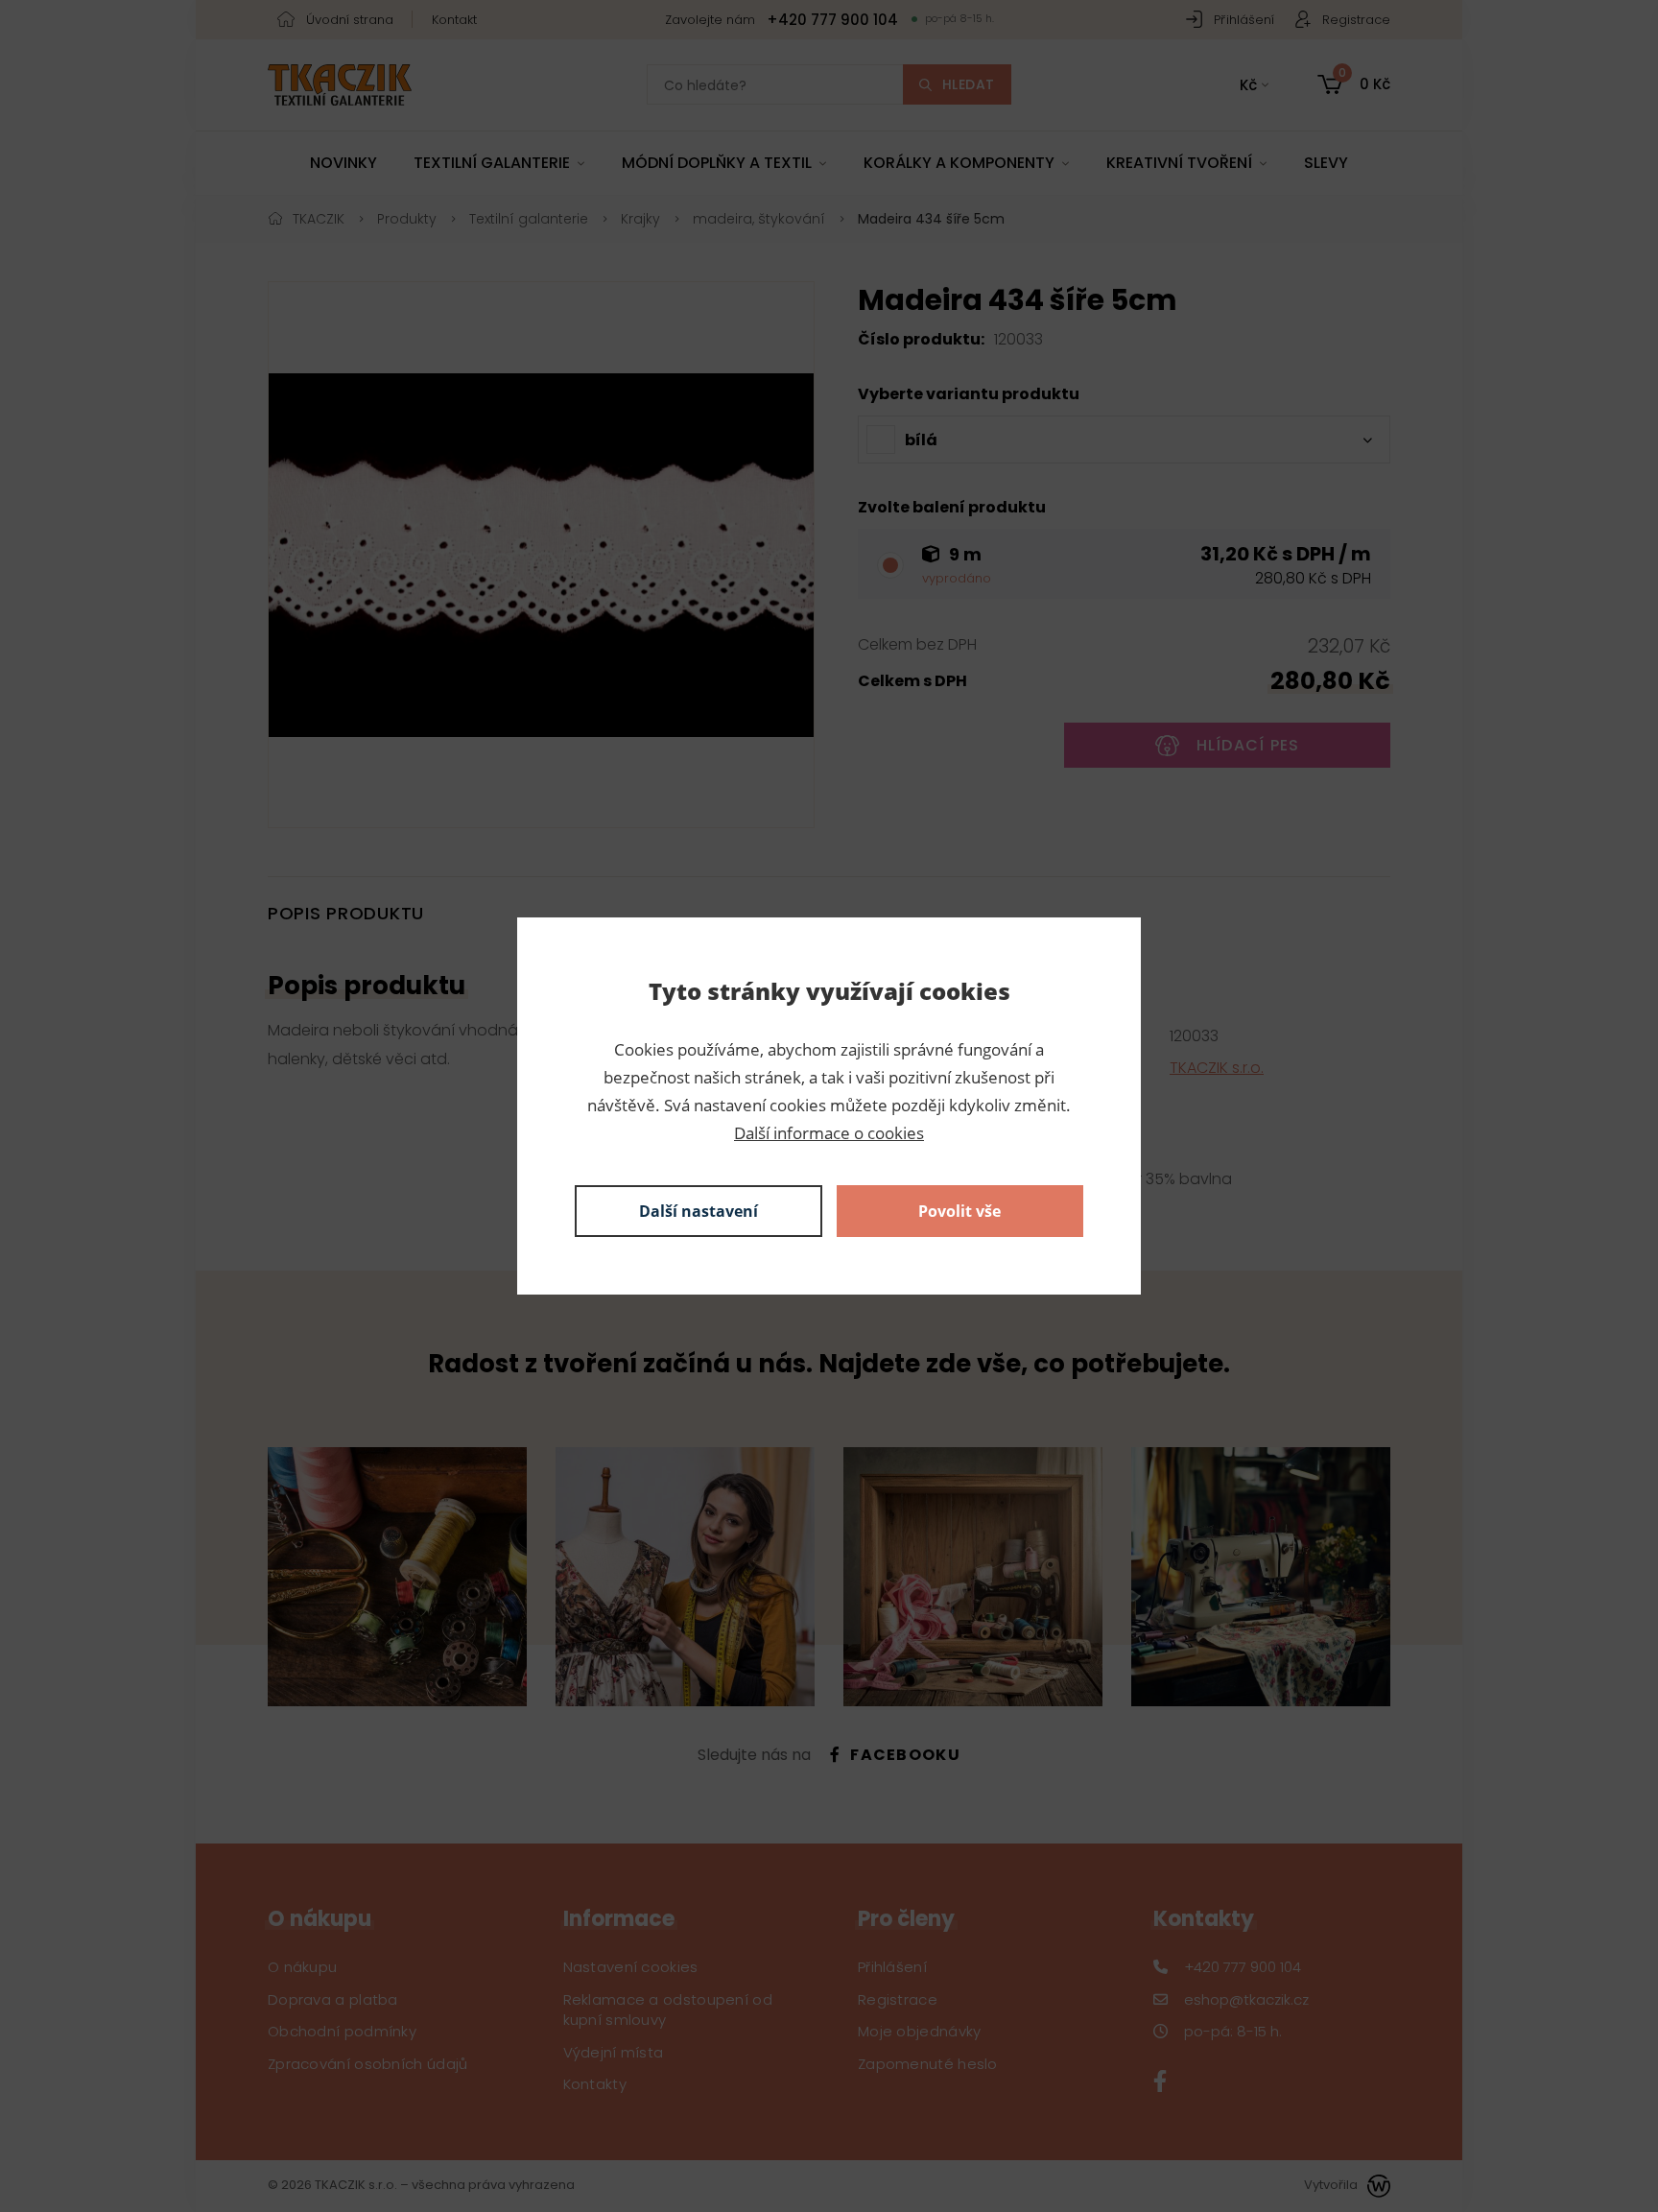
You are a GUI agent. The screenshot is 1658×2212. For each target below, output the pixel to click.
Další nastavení (699, 1211)
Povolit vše (959, 1211)
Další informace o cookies (829, 1133)
